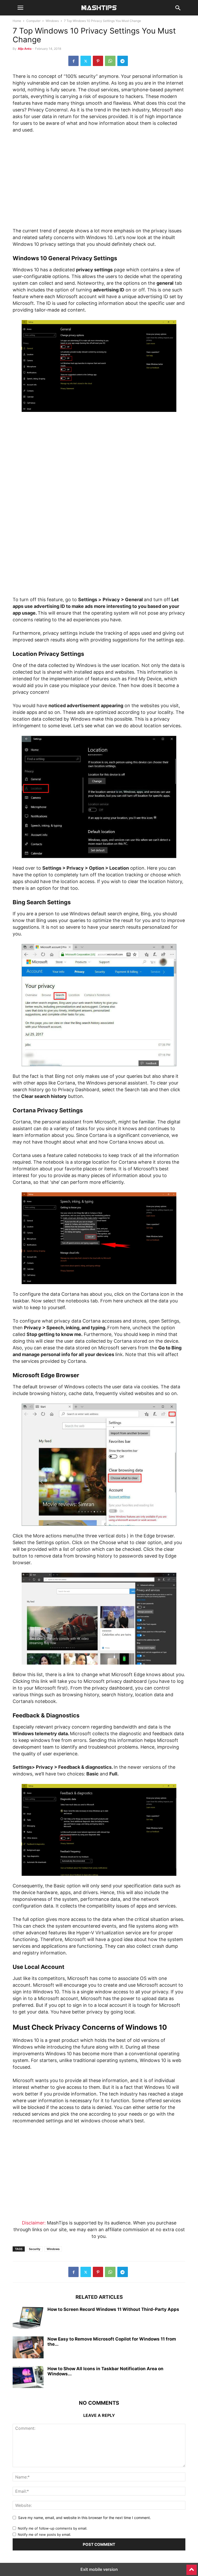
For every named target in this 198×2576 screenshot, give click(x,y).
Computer (33, 21)
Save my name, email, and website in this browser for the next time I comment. (84, 2518)
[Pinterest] (98, 61)
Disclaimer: (34, 2223)
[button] (20, 8)
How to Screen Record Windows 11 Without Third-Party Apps (113, 2309)
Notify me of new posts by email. (44, 2534)
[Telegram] (123, 61)
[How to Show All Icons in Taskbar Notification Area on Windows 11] (28, 2378)
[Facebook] (73, 61)
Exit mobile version (99, 2569)
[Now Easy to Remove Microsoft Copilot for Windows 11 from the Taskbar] (28, 2348)
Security (35, 2249)
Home (17, 21)
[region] (99, 182)
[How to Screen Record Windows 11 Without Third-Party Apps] (28, 2318)
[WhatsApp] (110, 61)
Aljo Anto (25, 49)
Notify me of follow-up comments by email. (53, 2528)
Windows (52, 21)
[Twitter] (86, 61)
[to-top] (192, 2567)
